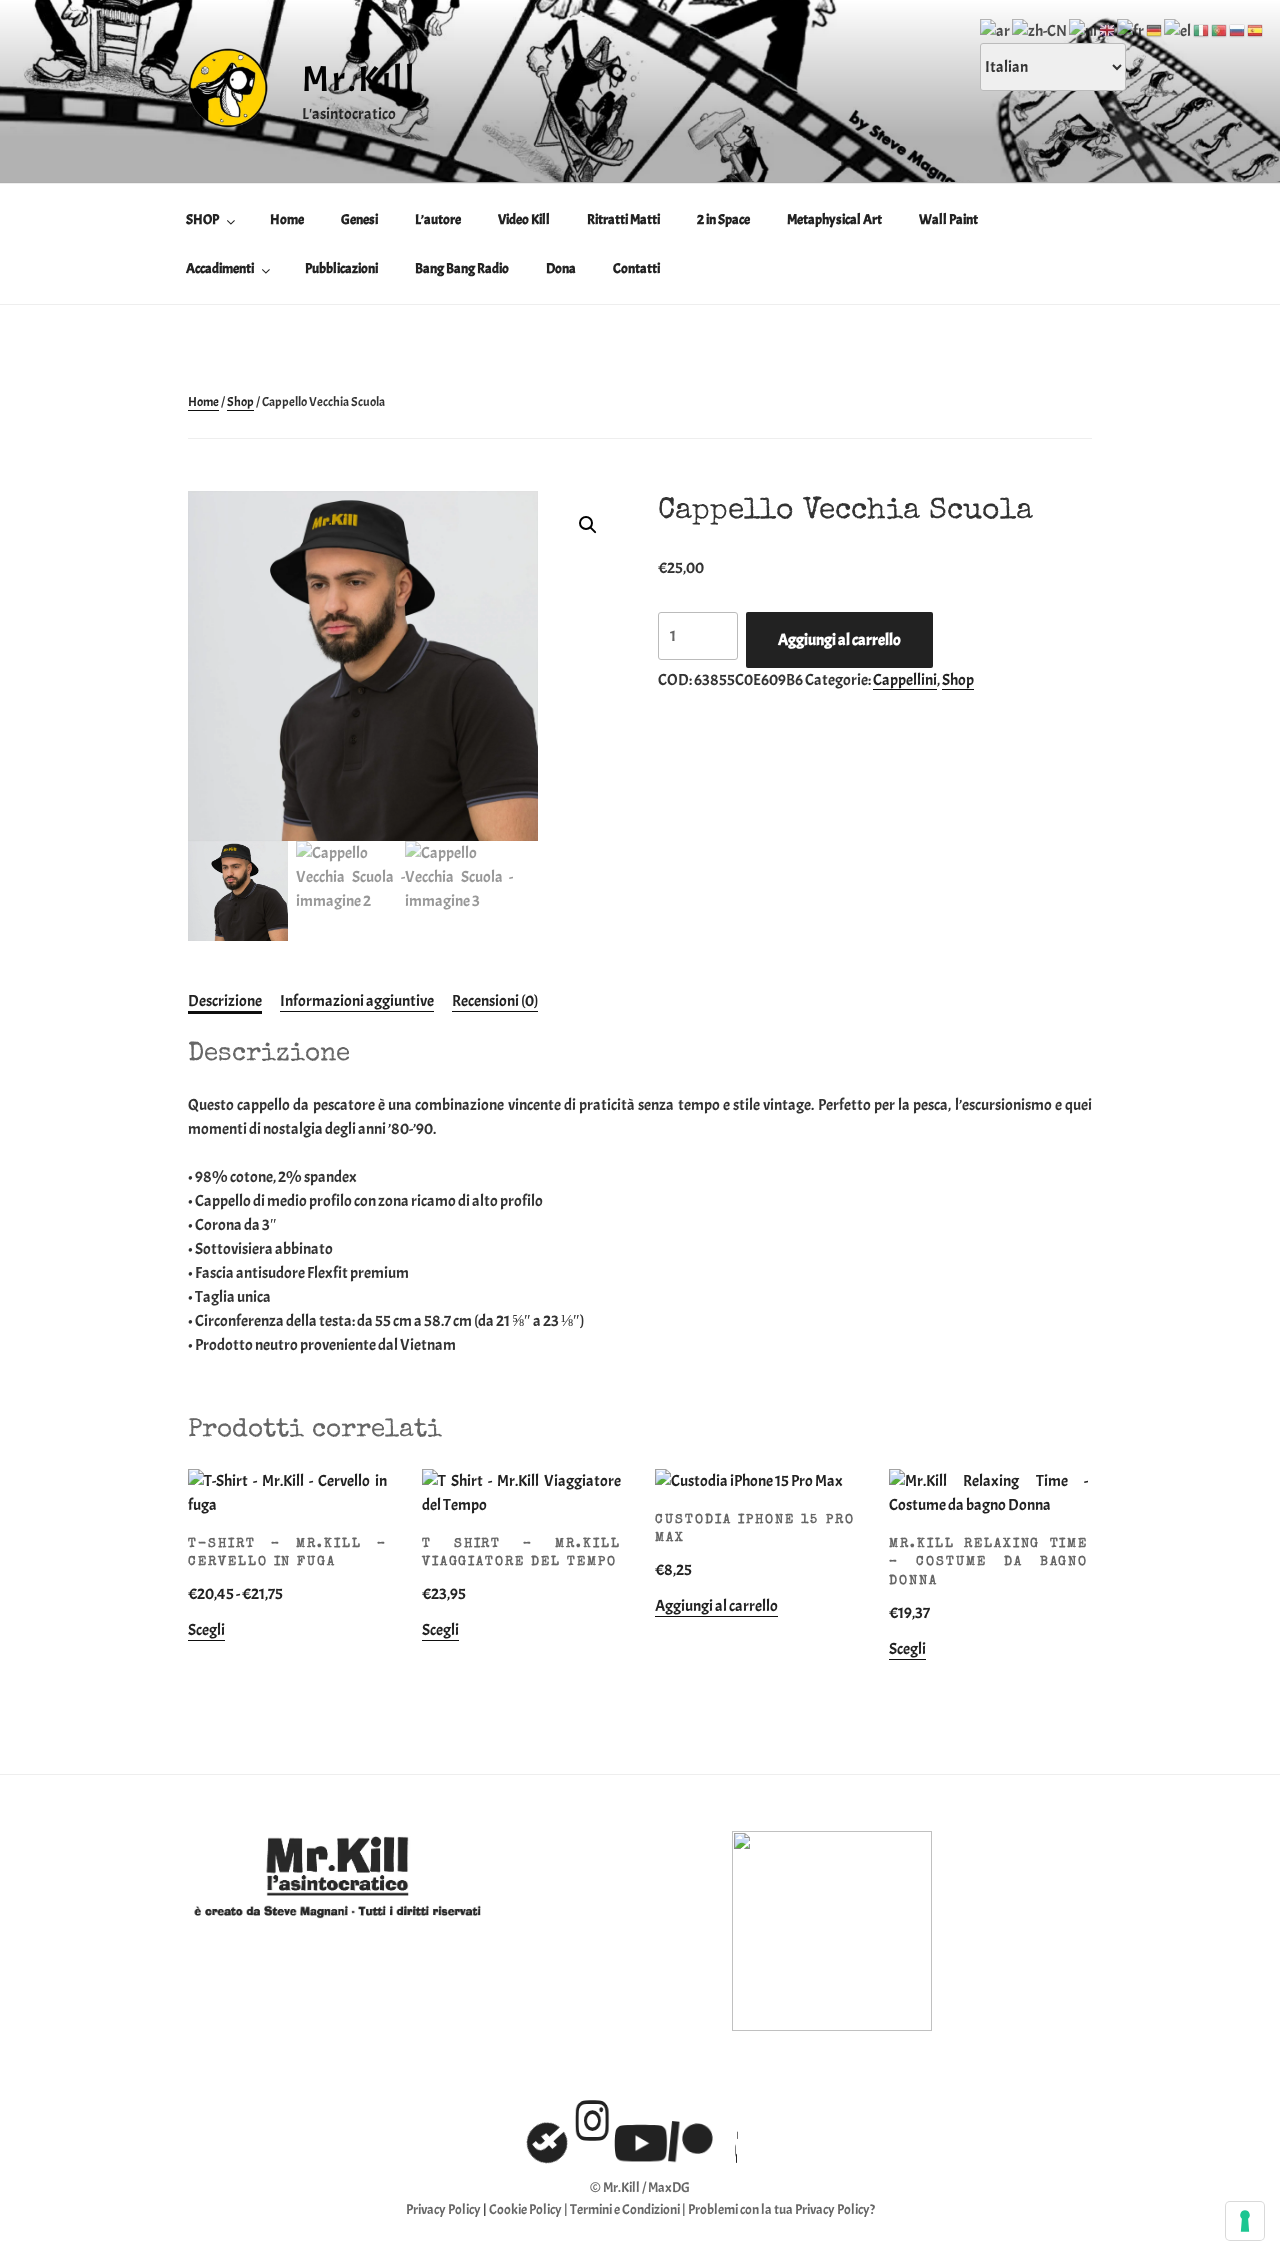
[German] (1155, 27)
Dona (561, 268)
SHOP (202, 219)
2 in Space (723, 219)
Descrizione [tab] (225, 1001)
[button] (588, 525)
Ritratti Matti (623, 219)
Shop (240, 402)
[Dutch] (1084, 27)
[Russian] (1238, 27)
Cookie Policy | (529, 2209)
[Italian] (1202, 27)
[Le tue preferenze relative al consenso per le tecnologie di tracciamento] (1245, 2221)
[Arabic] (996, 27)
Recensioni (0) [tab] (495, 1001)
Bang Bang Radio (462, 268)
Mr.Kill (359, 79)
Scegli (206, 1630)
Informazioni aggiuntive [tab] (357, 1001)
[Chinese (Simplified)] (1040, 27)
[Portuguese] (1220, 27)
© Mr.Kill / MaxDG (640, 2187)
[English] (1108, 27)
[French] (1131, 27)
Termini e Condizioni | (629, 2209)
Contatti (636, 268)
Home (287, 219)
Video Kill (524, 219)
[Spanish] (1256, 27)
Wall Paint (948, 219)
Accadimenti (220, 268)
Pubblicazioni (341, 268)
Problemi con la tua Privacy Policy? (781, 2209)
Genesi (359, 219)
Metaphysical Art (834, 219)
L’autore (438, 219)
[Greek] (1178, 27)
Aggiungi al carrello (839, 640)
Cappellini (905, 680)
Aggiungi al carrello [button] (716, 1606)
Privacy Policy (443, 2209)
